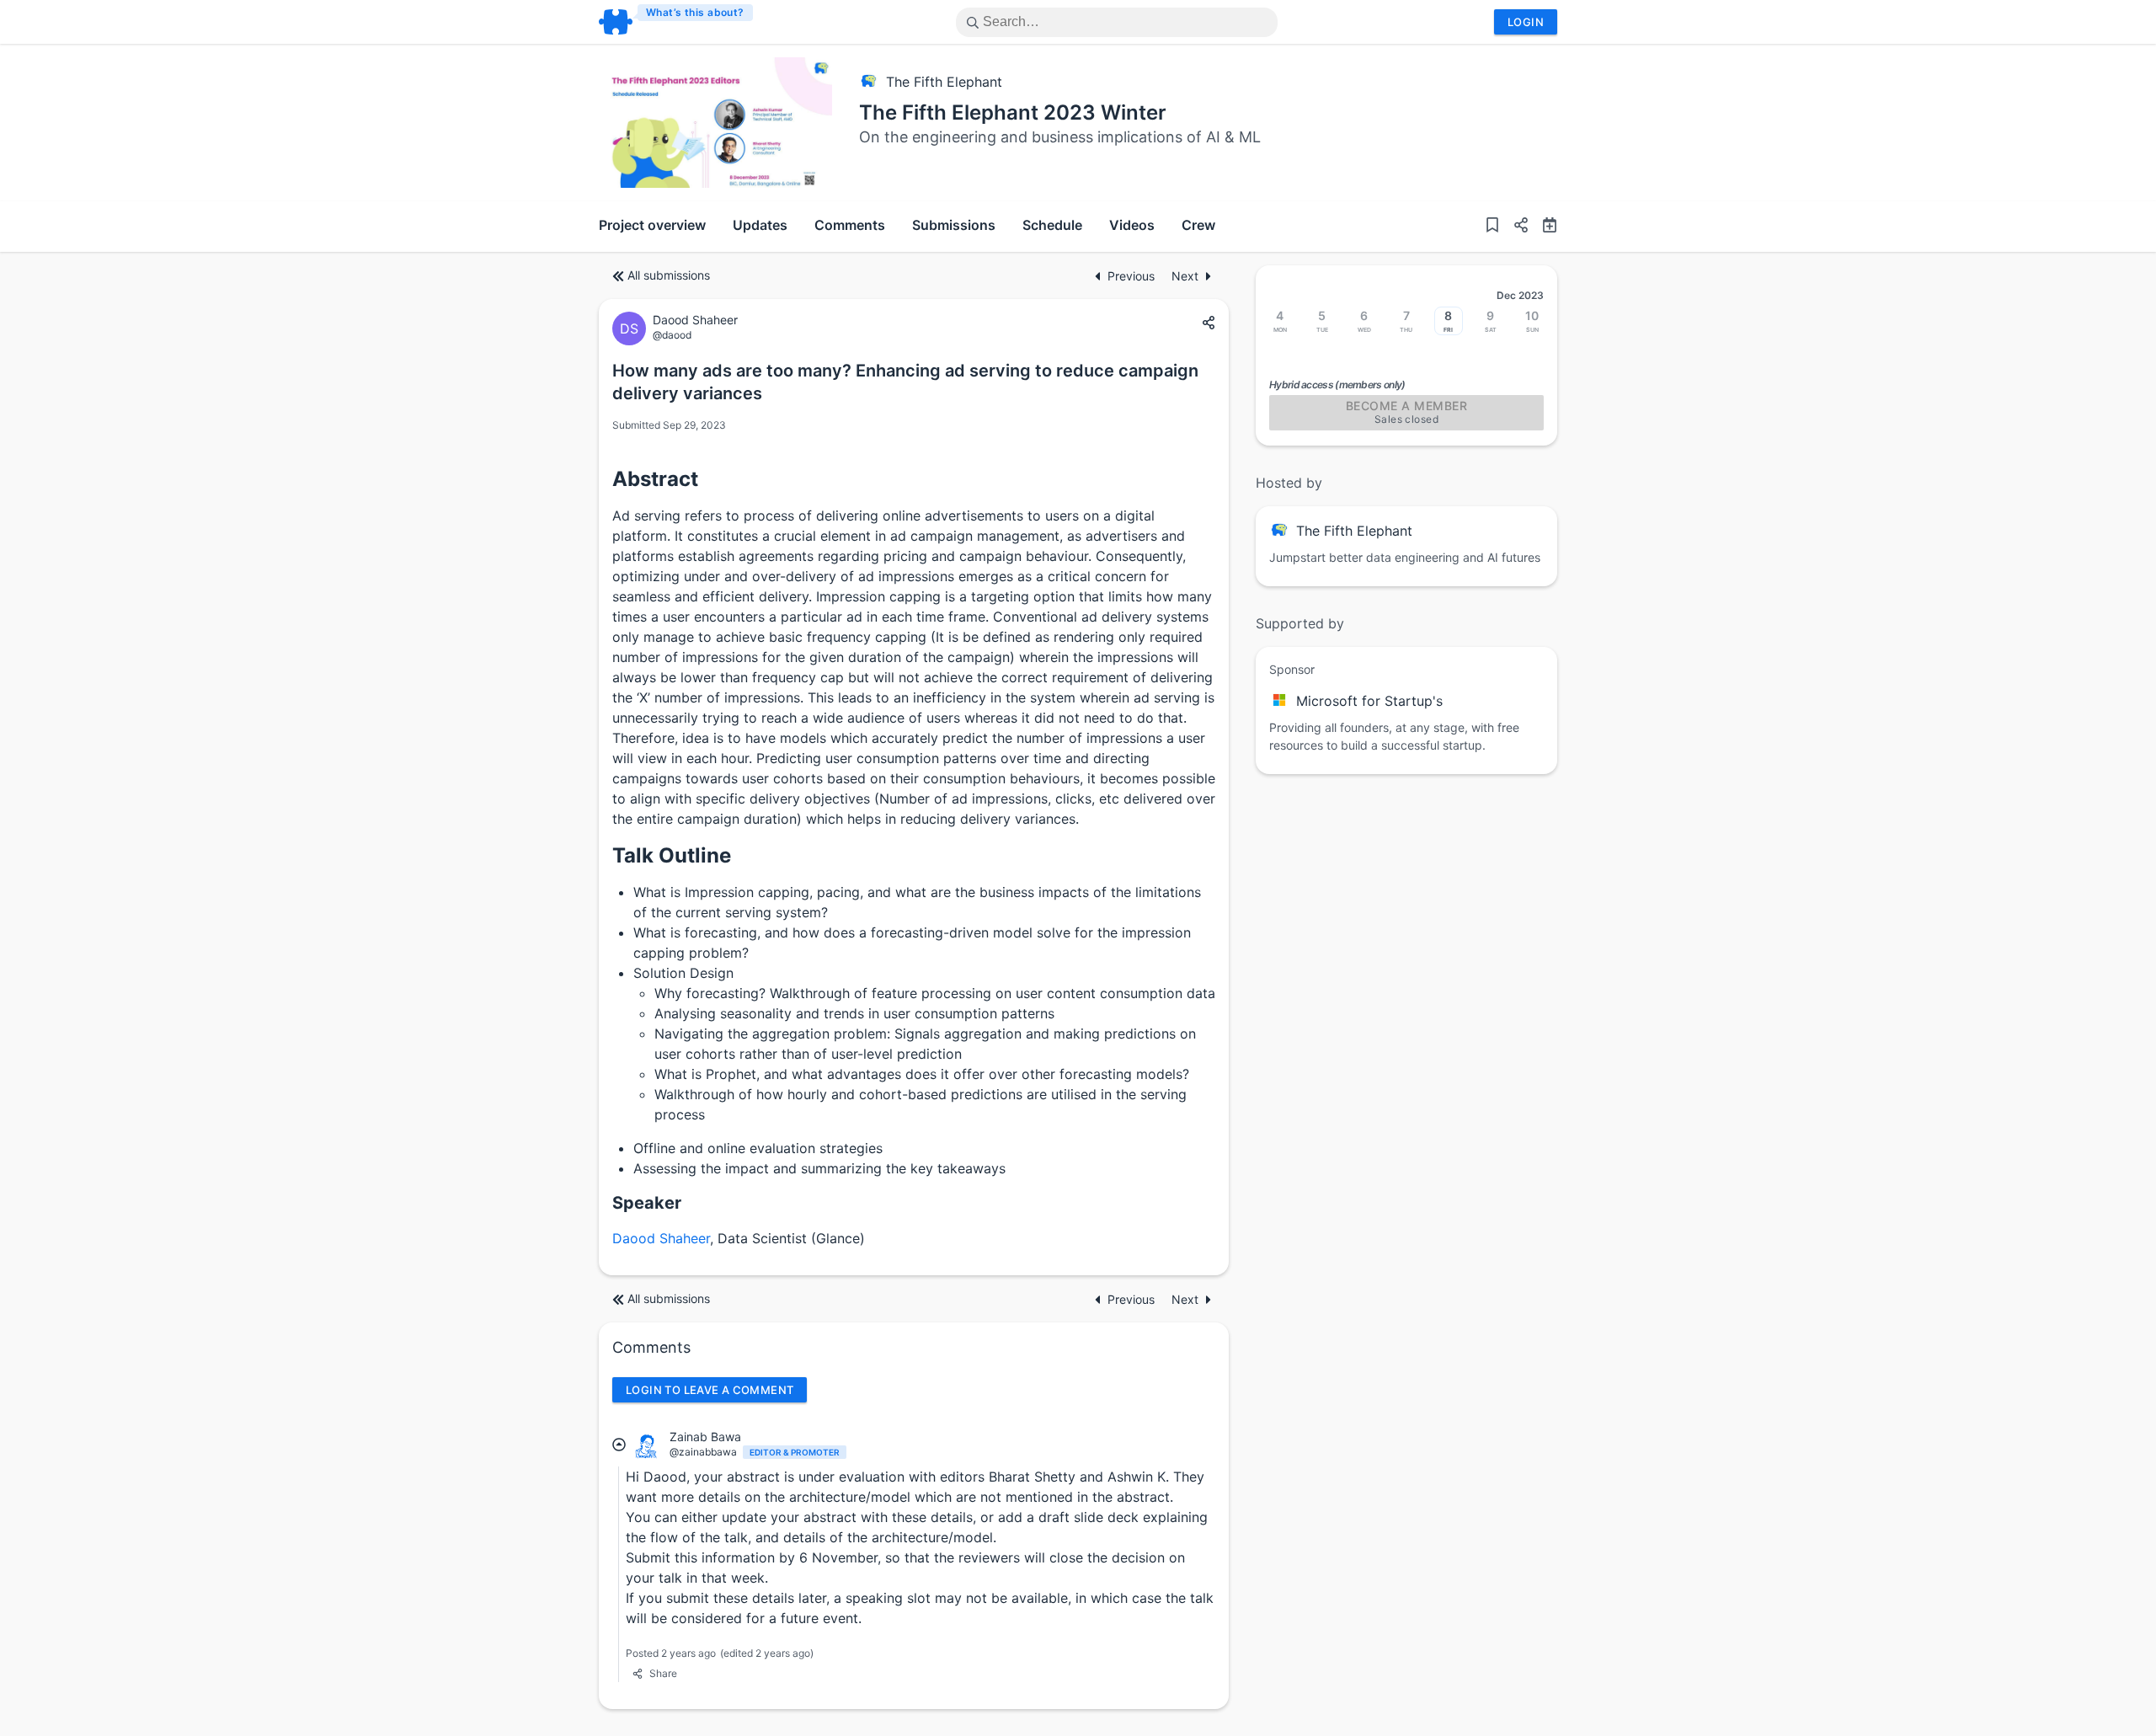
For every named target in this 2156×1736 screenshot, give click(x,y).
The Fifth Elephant (944, 82)
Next (1185, 276)
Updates (760, 225)
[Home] (677, 22)
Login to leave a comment (710, 1390)
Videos (1132, 225)
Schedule (1052, 225)
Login (1526, 22)
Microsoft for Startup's (1369, 701)
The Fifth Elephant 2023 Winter (1013, 112)
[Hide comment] (619, 1444)
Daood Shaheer (661, 1238)
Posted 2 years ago (671, 1653)
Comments (850, 225)
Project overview (652, 225)
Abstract (655, 479)
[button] (1514, 227)
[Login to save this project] (1492, 227)
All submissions (669, 275)
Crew (1198, 225)
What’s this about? (695, 12)
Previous (1133, 276)
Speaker (647, 1203)
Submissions (954, 225)
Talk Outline (672, 855)
